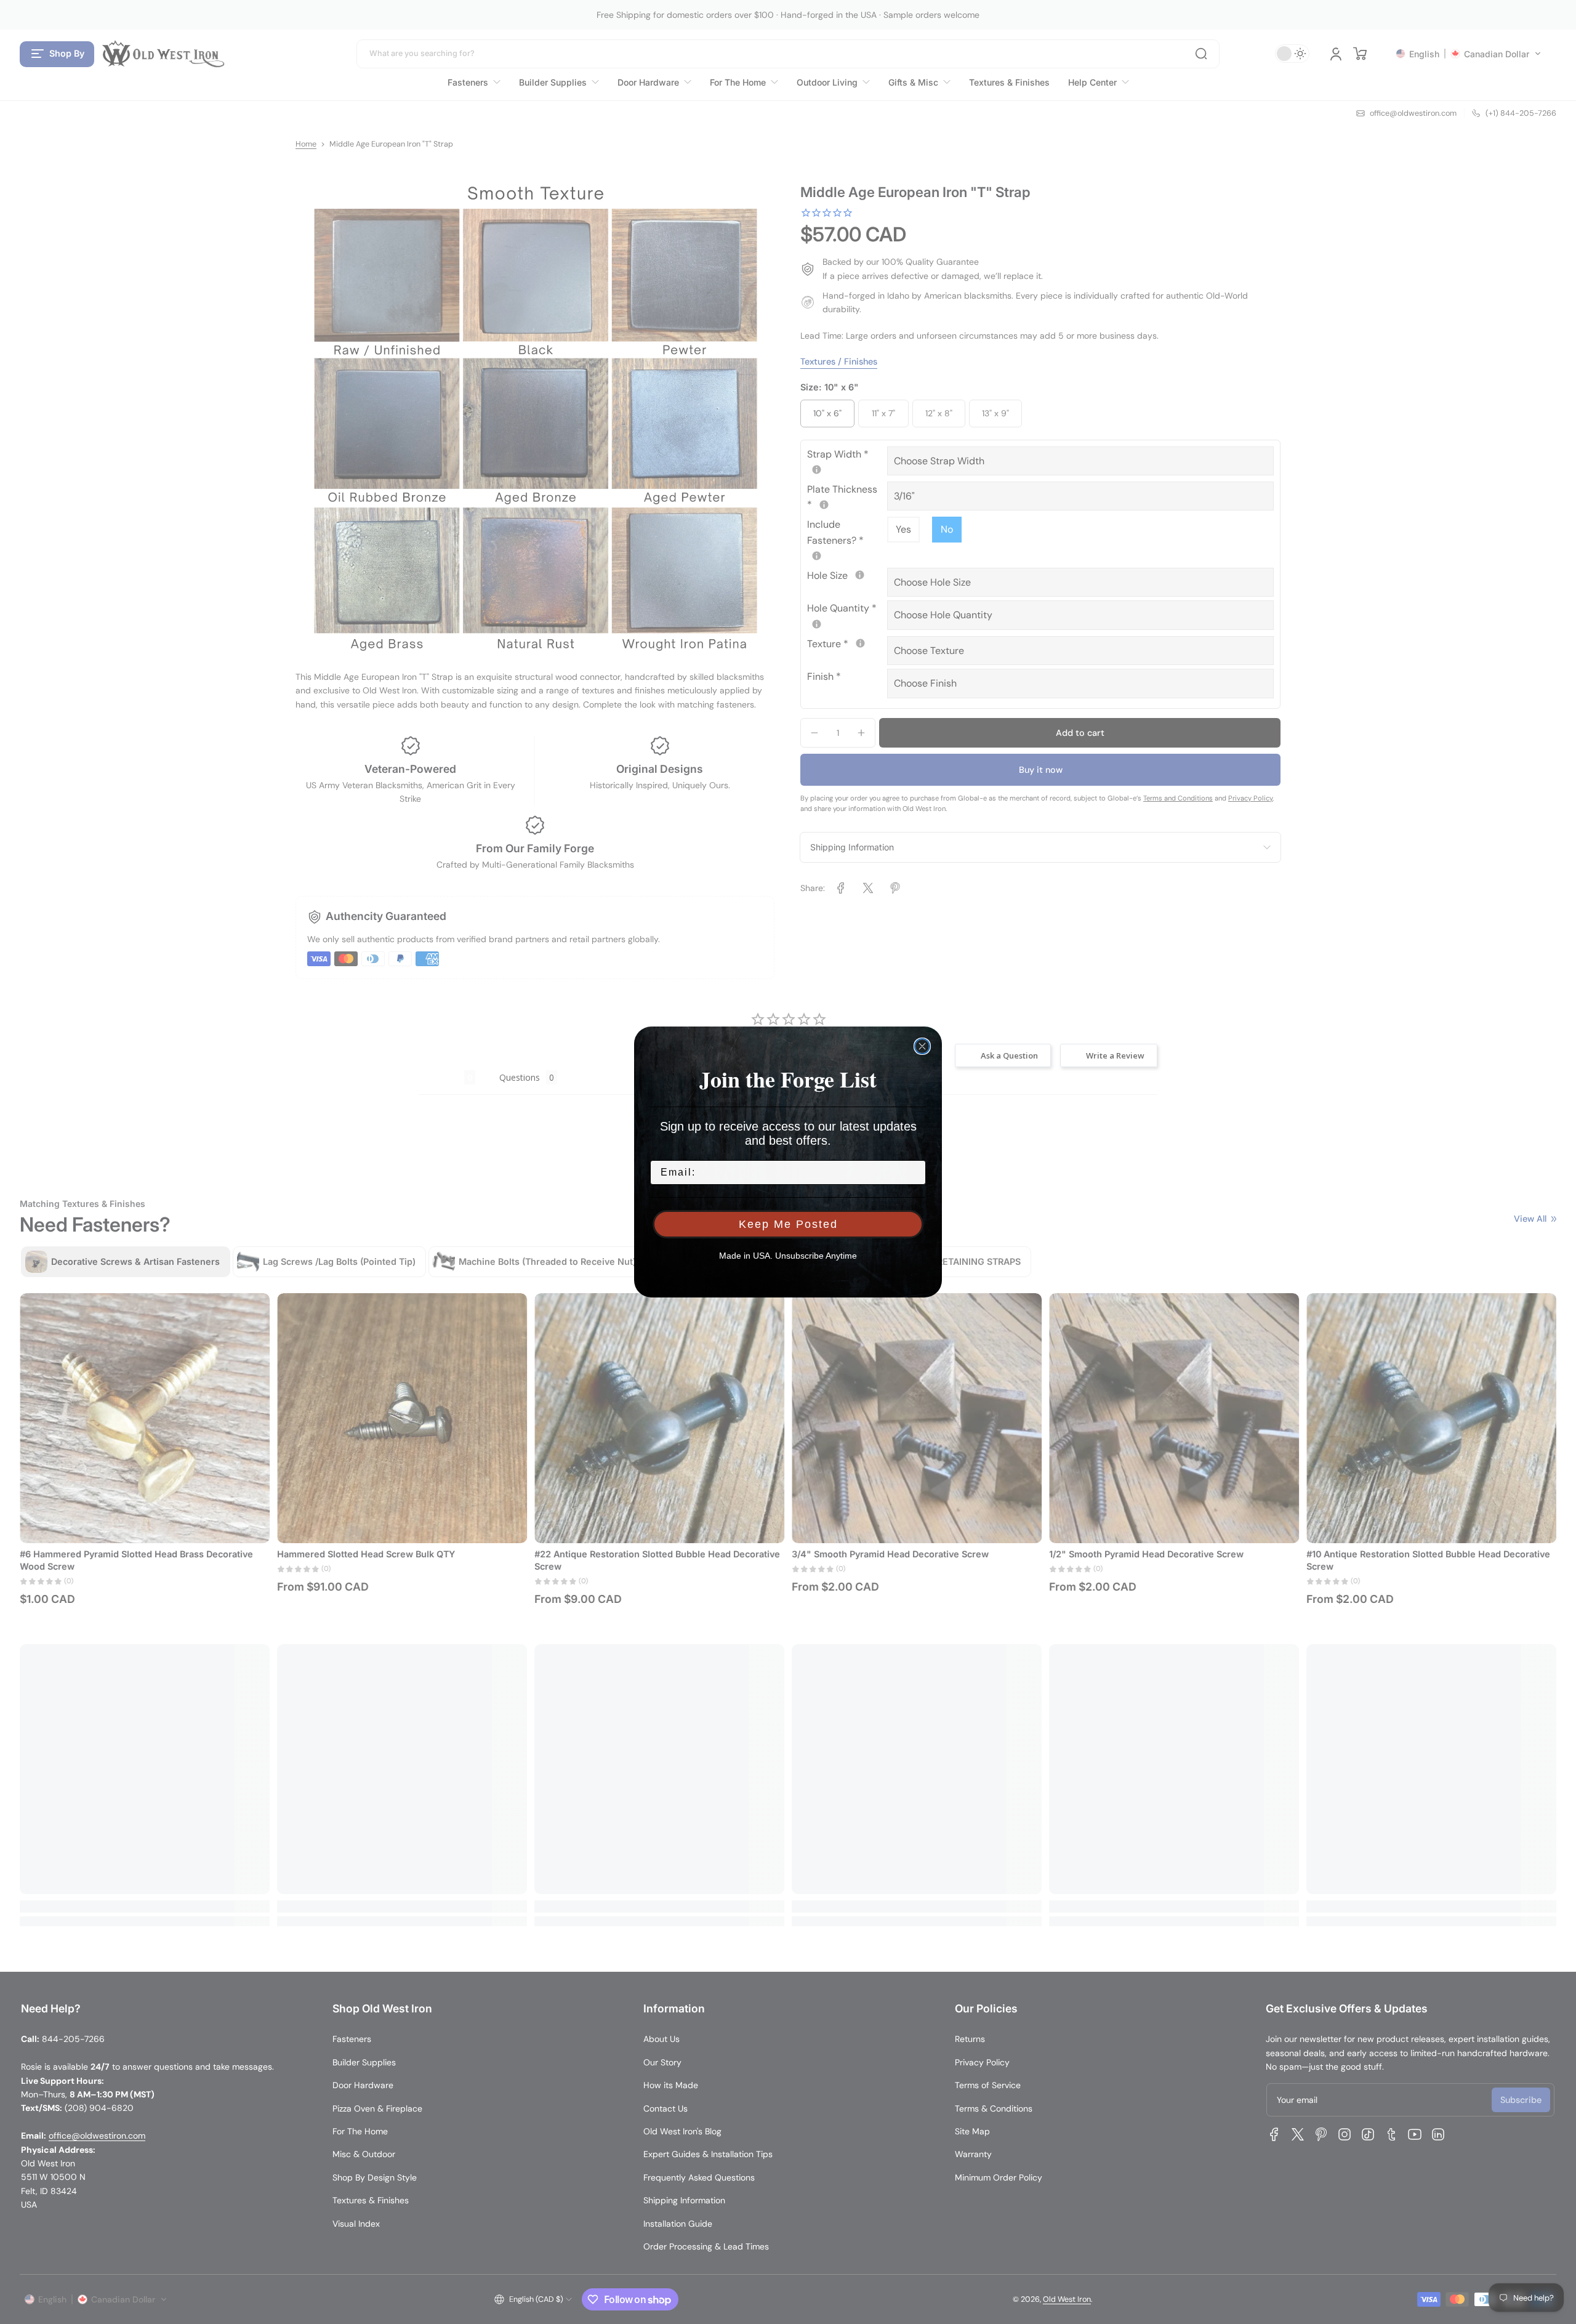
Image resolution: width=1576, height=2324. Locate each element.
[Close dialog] (922, 1046)
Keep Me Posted (788, 1224)
